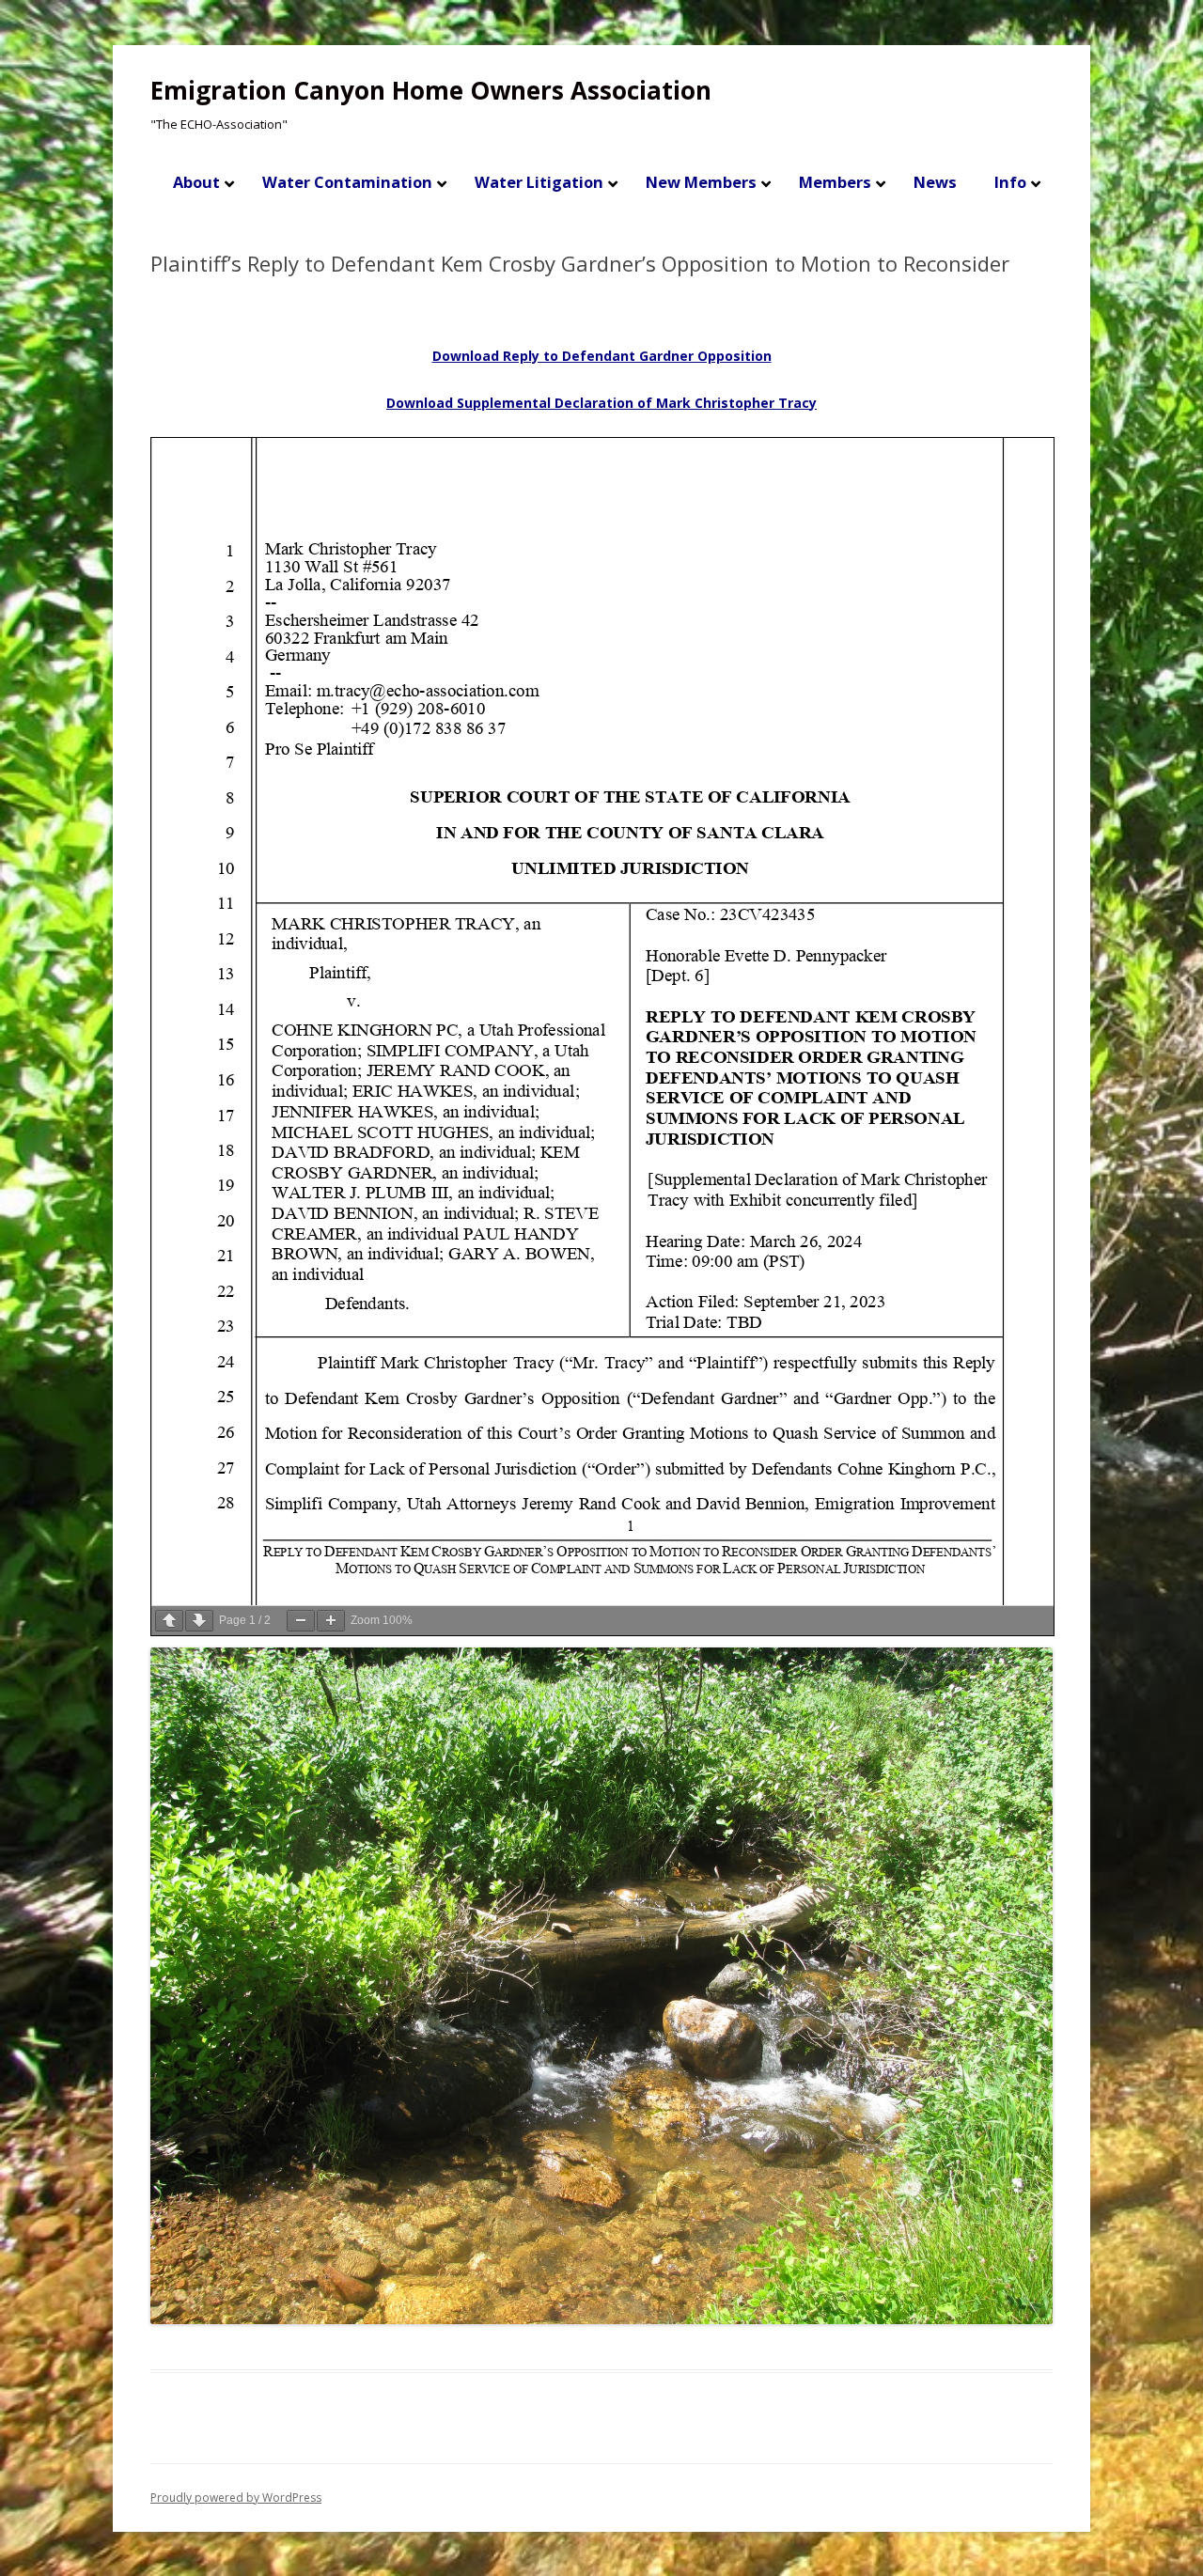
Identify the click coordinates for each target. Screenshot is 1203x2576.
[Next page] (199, 1621)
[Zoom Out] (301, 1621)
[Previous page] (169, 1621)
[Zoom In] (331, 1621)
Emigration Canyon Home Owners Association (431, 90)
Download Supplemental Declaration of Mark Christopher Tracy (601, 403)
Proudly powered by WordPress (236, 2498)
